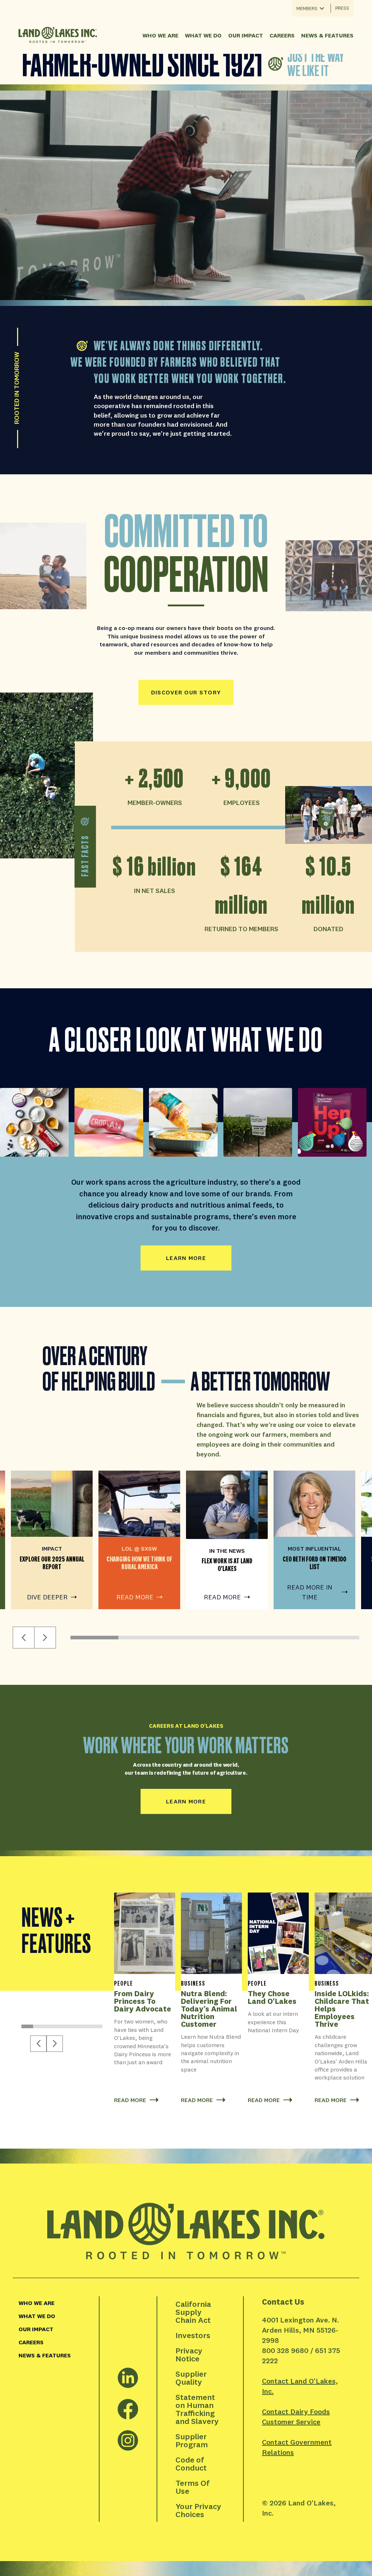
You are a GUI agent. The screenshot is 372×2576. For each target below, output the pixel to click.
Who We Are (160, 35)
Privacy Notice (190, 2354)
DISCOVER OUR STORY (186, 692)
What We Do (203, 35)
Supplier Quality (192, 2378)
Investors (193, 2335)
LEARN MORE (186, 1258)
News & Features (327, 35)
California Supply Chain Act (194, 2312)
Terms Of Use (193, 2487)
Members (307, 8)
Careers (282, 35)
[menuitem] (56, 2303)
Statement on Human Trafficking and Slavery (197, 2409)
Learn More (186, 1801)
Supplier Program (192, 2440)
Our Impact (246, 35)
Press (342, 8)
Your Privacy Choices (199, 2510)
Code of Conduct (191, 2464)
